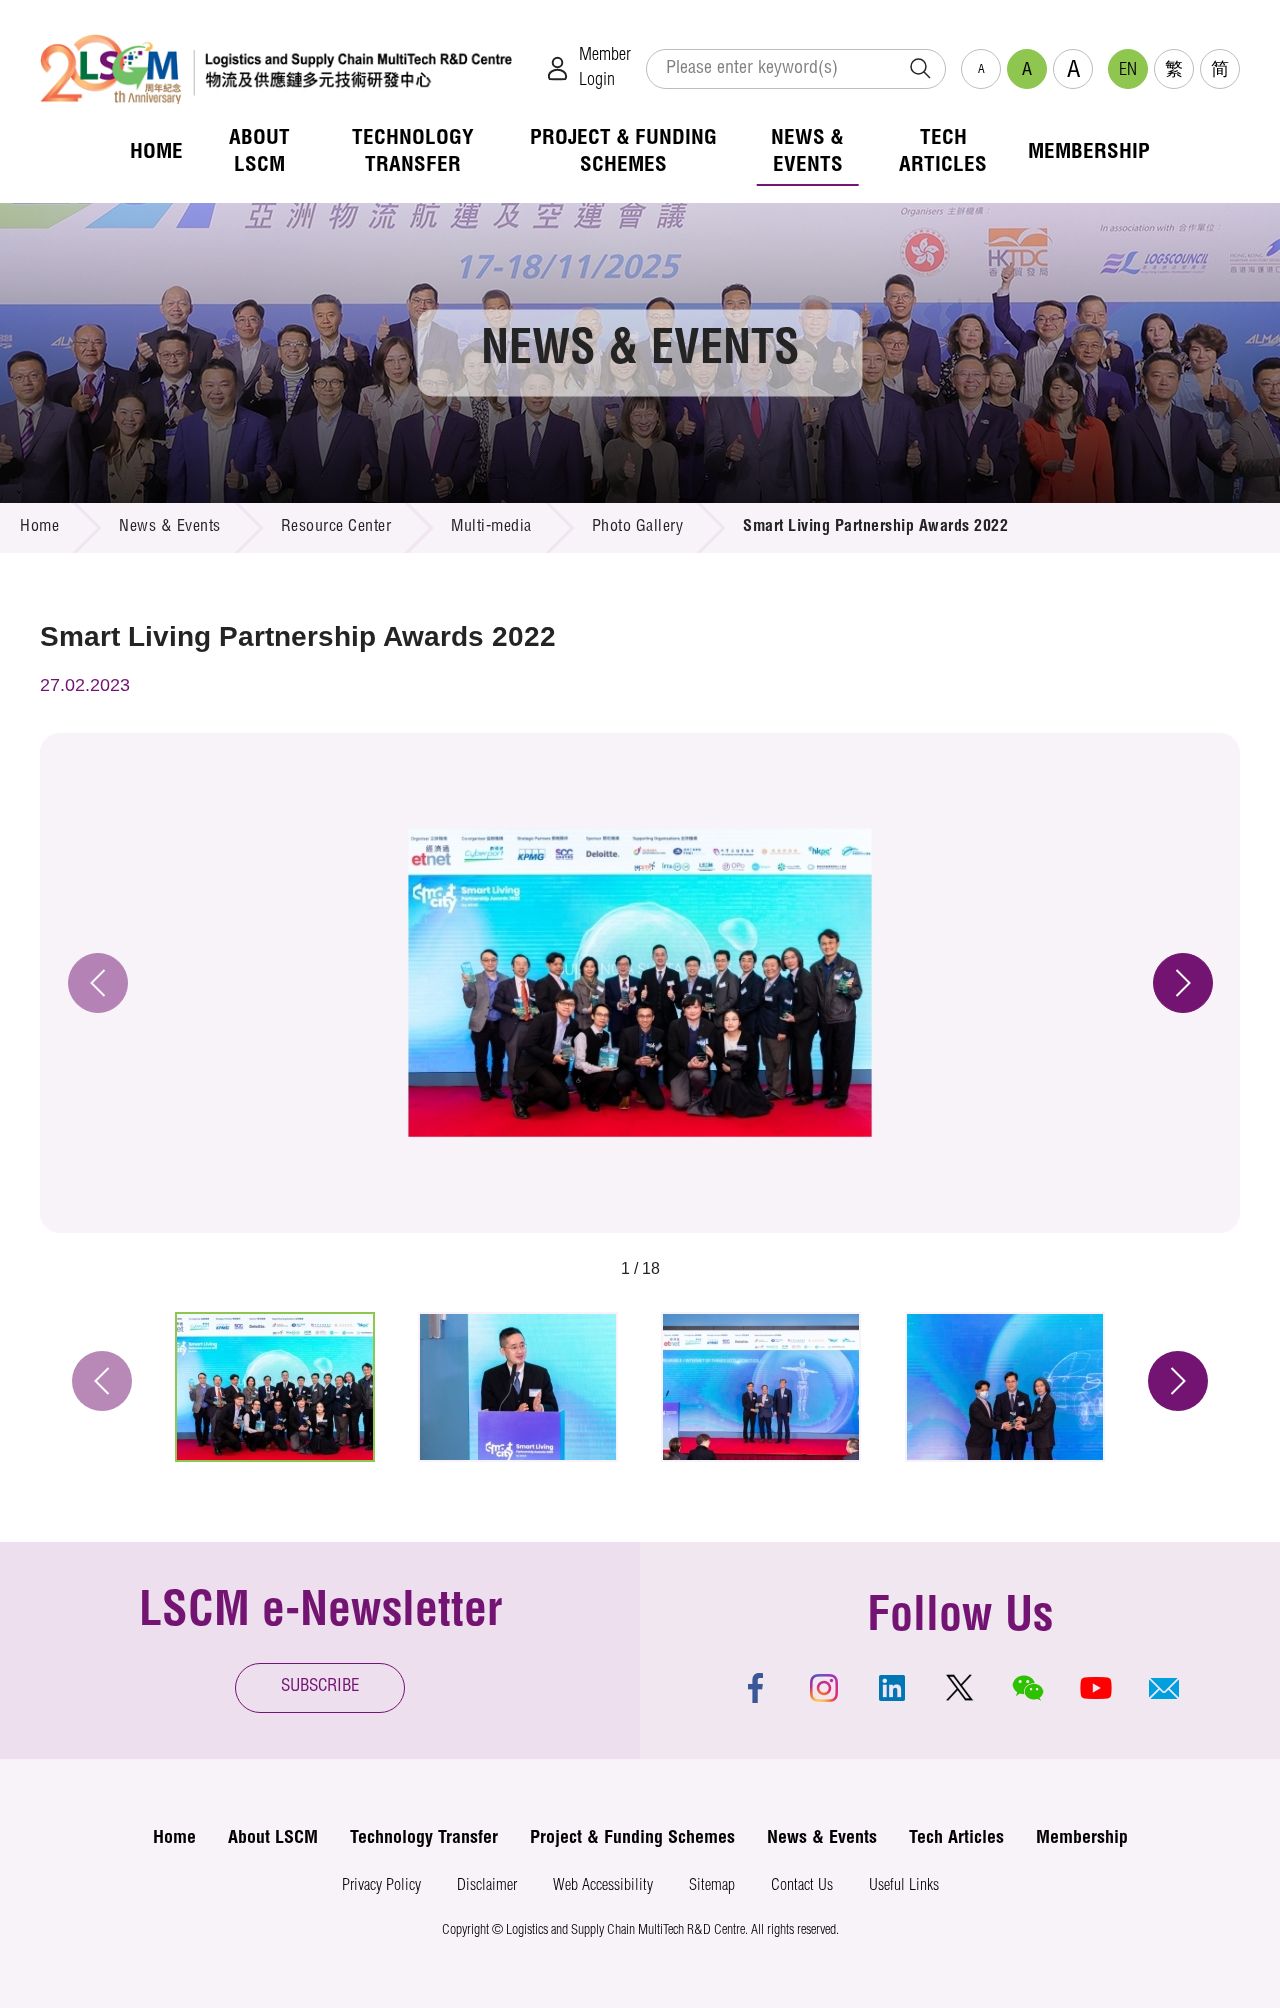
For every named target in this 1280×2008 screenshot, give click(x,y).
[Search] (920, 69)
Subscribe (320, 1687)
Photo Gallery (638, 528)
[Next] (1183, 983)
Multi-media (491, 528)
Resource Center (336, 528)
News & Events (170, 528)
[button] (1164, 1688)
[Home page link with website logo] (276, 68)
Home (39, 528)
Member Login (605, 68)
